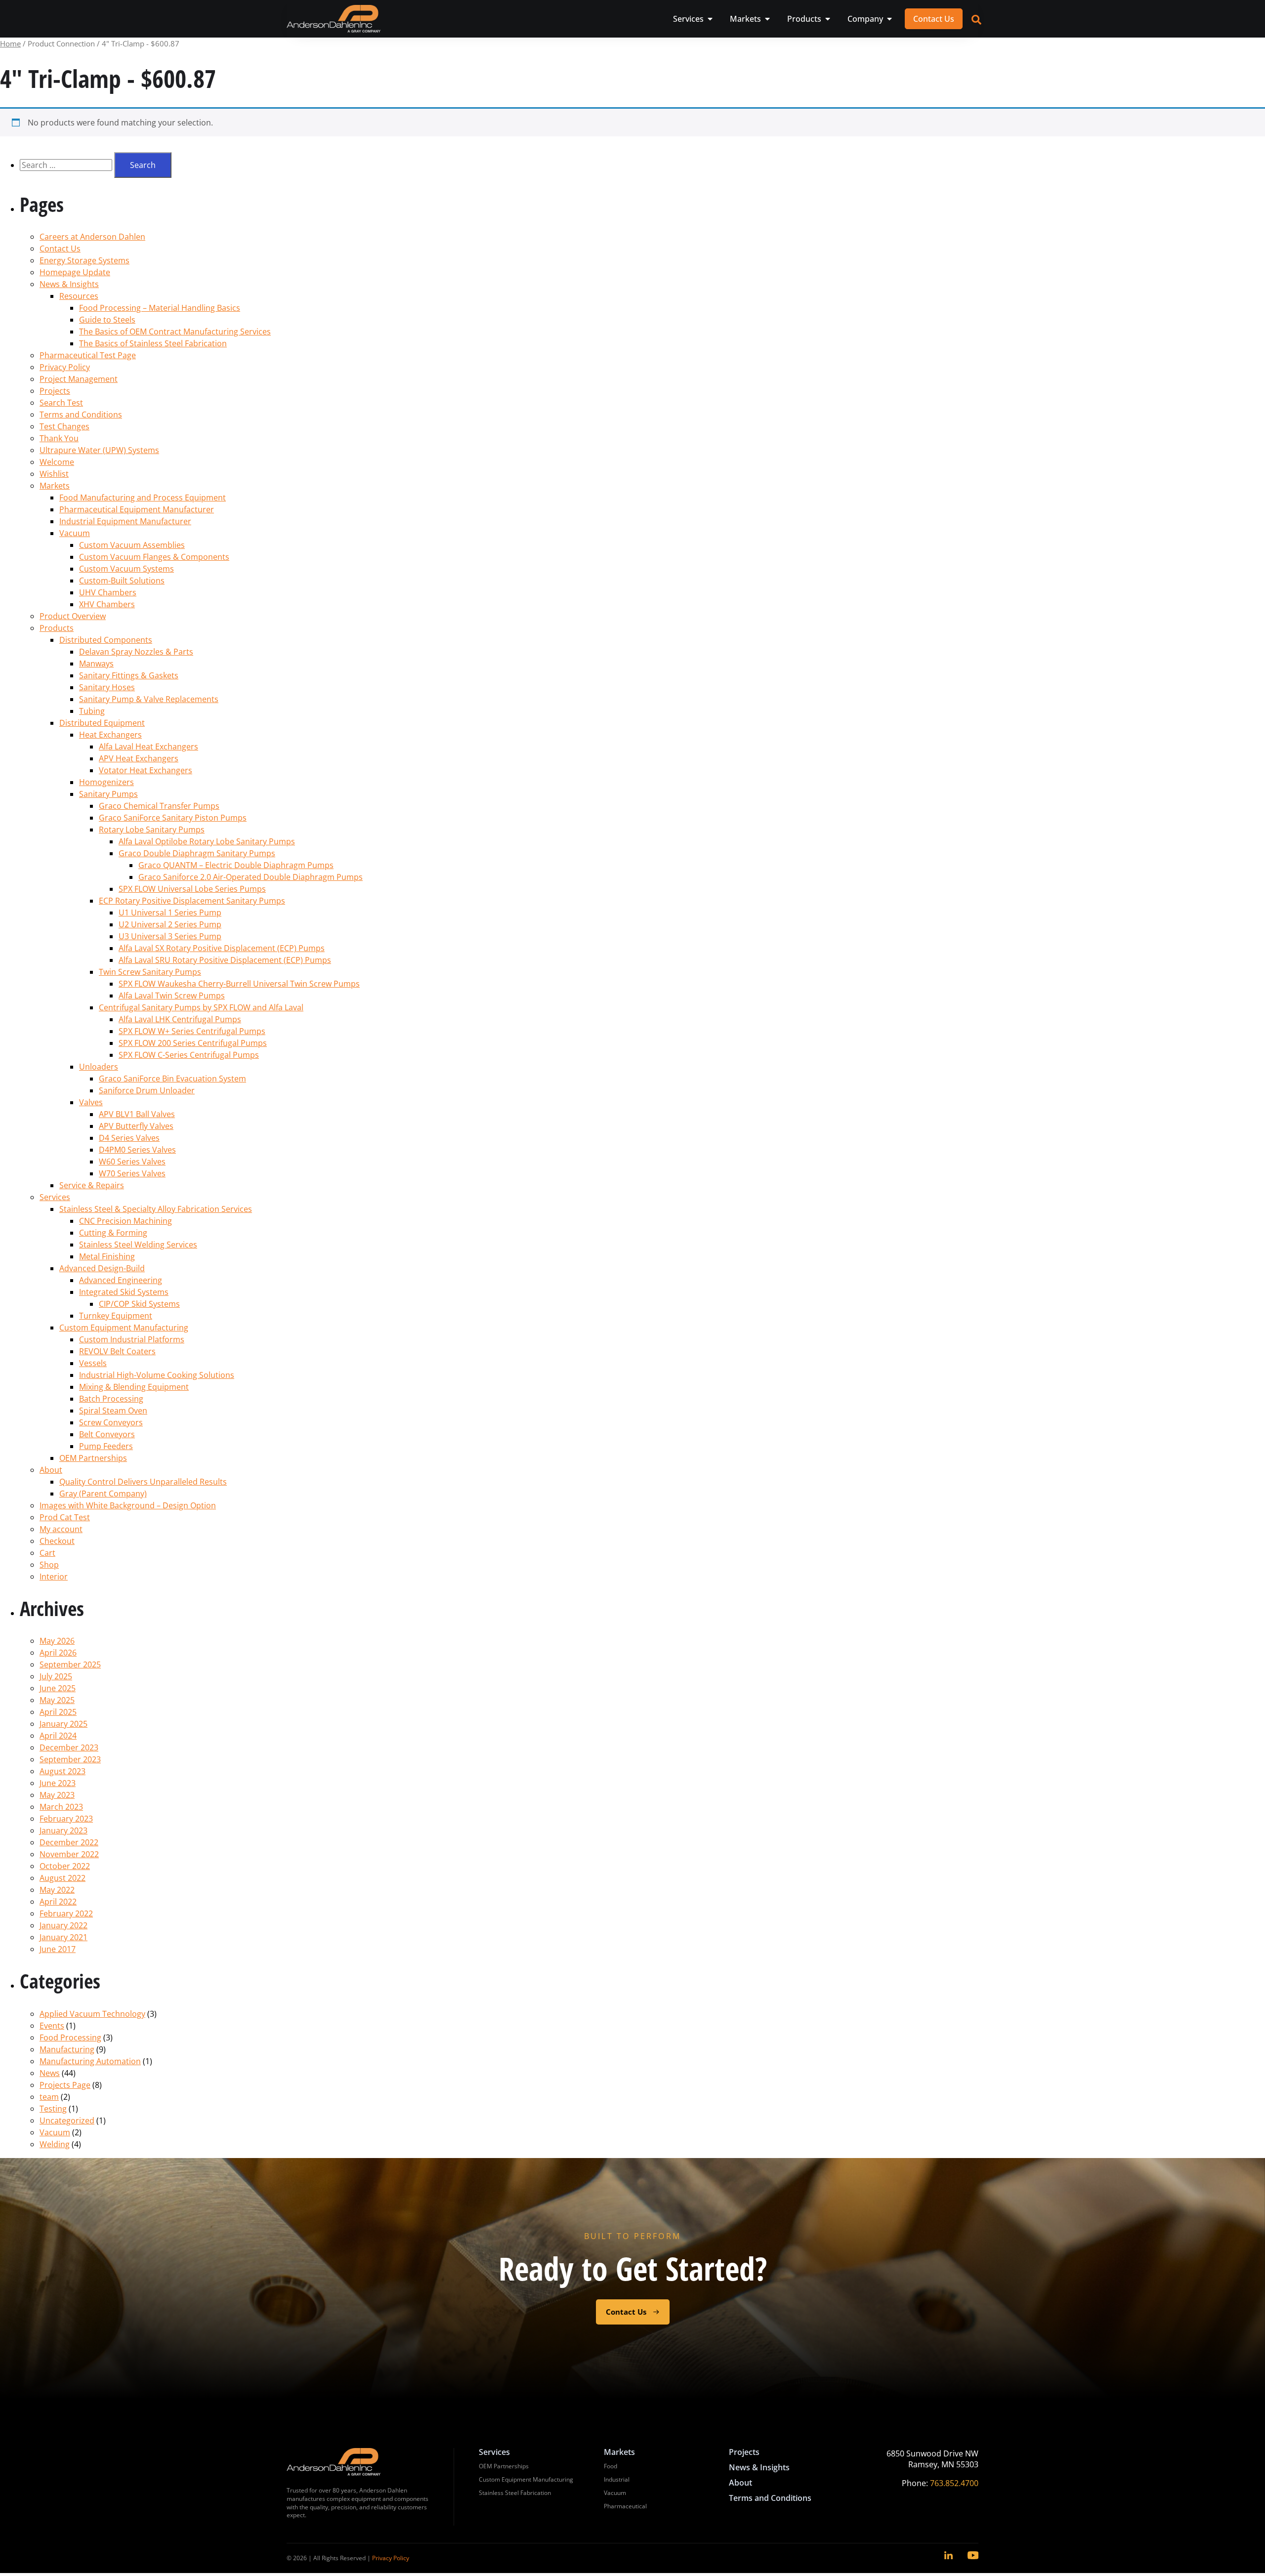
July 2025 (56, 1676)
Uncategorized (67, 2120)
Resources (79, 296)
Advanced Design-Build (102, 1268)
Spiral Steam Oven (113, 1411)
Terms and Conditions (81, 415)
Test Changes (64, 426)
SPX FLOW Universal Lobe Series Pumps (192, 889)
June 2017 (58, 1949)
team (49, 2097)
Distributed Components (106, 640)
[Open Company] (889, 19)
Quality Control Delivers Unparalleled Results (143, 1482)
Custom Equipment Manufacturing (124, 1328)
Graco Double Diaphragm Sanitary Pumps (197, 853)
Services (55, 1197)
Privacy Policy (65, 367)
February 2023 (66, 1819)
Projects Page (65, 2085)
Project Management (79, 379)
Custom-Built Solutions (122, 581)
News (50, 2073)
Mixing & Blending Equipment (134, 1387)
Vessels (93, 1363)
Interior (54, 1577)
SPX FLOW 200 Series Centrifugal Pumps (193, 1043)
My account (61, 1529)
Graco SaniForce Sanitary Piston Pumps (173, 818)
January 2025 (63, 1724)
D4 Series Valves (129, 1138)
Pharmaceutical (625, 2506)
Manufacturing (67, 2049)
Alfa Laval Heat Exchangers (148, 747)
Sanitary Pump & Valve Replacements (149, 699)
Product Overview (73, 616)
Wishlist (54, 474)
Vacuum (75, 533)
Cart (47, 1553)
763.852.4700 (954, 2483)
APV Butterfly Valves (136, 1126)
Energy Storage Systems (84, 260)
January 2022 (63, 1925)
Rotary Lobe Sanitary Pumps (152, 830)
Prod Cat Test (65, 1517)
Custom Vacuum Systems (126, 569)
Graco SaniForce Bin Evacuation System (172, 1079)
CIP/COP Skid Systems (139, 1304)
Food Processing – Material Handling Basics (160, 308)
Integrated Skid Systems (124, 1292)
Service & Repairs (92, 1185)
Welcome (57, 462)
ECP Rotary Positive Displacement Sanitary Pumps (192, 901)
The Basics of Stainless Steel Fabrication (153, 343)
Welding (55, 2144)
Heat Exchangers (110, 735)
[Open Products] (828, 19)
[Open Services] (710, 19)
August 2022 (63, 1878)
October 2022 (65, 1866)
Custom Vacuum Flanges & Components (154, 557)
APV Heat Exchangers (139, 758)
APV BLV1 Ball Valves (137, 1114)
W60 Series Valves (132, 1162)
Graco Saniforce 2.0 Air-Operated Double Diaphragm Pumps (251, 877)
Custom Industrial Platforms (132, 1339)
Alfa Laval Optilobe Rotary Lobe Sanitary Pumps (207, 841)
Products (57, 628)
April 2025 (58, 1712)
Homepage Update (75, 272)
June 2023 (58, 1783)
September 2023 (70, 1759)
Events (52, 2026)
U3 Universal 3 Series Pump (170, 936)
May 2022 (57, 1890)
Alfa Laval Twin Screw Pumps (172, 996)
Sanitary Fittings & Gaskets (129, 675)
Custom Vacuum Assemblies (132, 545)
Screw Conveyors (111, 1422)
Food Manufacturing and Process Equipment (143, 498)
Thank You (59, 438)
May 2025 (57, 1700)
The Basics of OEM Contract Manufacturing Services (175, 332)
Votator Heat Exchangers (146, 770)
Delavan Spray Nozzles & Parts (136, 652)
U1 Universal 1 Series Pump (170, 913)
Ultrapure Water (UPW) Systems (99, 450)
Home (10, 43)
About (51, 1470)
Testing (53, 2109)
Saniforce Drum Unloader (147, 1090)
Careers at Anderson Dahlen (92, 237)
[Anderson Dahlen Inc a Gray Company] (334, 19)
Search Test (61, 403)
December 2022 (69, 1842)
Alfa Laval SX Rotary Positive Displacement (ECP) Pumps (222, 948)
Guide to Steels (107, 320)
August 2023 (63, 1771)
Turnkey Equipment (116, 1316)
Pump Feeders (106, 1446)
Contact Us (60, 249)
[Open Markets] (767, 19)
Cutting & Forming (113, 1233)
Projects (55, 391)
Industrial (617, 2479)
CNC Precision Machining (126, 1221)
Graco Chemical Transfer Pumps (159, 806)
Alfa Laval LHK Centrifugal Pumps (180, 1019)
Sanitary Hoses (107, 687)
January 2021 (63, 1937)
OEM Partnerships (93, 1458)
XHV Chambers (107, 604)
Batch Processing (111, 1399)
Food (611, 2466)
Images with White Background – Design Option (128, 1505)
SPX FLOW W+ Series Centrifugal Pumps (192, 1031)
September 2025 (70, 1664)
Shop (49, 1565)
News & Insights (69, 284)
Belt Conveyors (107, 1434)
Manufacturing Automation (90, 2061)
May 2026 (57, 1641)
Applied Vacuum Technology (92, 2014)
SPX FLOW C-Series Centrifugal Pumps (189, 1055)
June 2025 (58, 1688)
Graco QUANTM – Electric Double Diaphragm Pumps (236, 865)
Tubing (92, 711)
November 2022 (69, 1854)
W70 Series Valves (132, 1173)
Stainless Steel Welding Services (138, 1245)
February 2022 (66, 1913)
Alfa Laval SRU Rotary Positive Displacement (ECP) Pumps (225, 960)
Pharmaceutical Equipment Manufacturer (137, 509)
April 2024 (58, 1736)
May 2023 (57, 1795)
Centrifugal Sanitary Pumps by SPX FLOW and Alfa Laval (201, 1007)
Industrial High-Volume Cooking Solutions (157, 1375)
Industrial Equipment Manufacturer (125, 521)
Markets (55, 486)
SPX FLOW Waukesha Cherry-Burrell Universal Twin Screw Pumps (239, 984)
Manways (96, 664)
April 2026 (58, 1653)
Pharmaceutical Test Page (88, 355)
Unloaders (99, 1067)
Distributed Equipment (102, 723)
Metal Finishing (107, 1256)
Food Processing (70, 2037)
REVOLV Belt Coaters (117, 1351)
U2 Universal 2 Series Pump (170, 924)
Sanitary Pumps (108, 794)
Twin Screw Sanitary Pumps (150, 972)
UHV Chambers (108, 592)
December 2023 (69, 1747)
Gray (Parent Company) (103, 1494)
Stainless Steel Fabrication (515, 2493)
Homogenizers (106, 782)
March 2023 (61, 1807)
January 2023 (63, 1830)
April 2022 (58, 1902)
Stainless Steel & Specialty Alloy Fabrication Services (156, 1209)
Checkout (57, 1541)
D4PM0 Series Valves (137, 1150)
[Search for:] (67, 165)
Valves (91, 1102)
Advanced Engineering (121, 1280)
